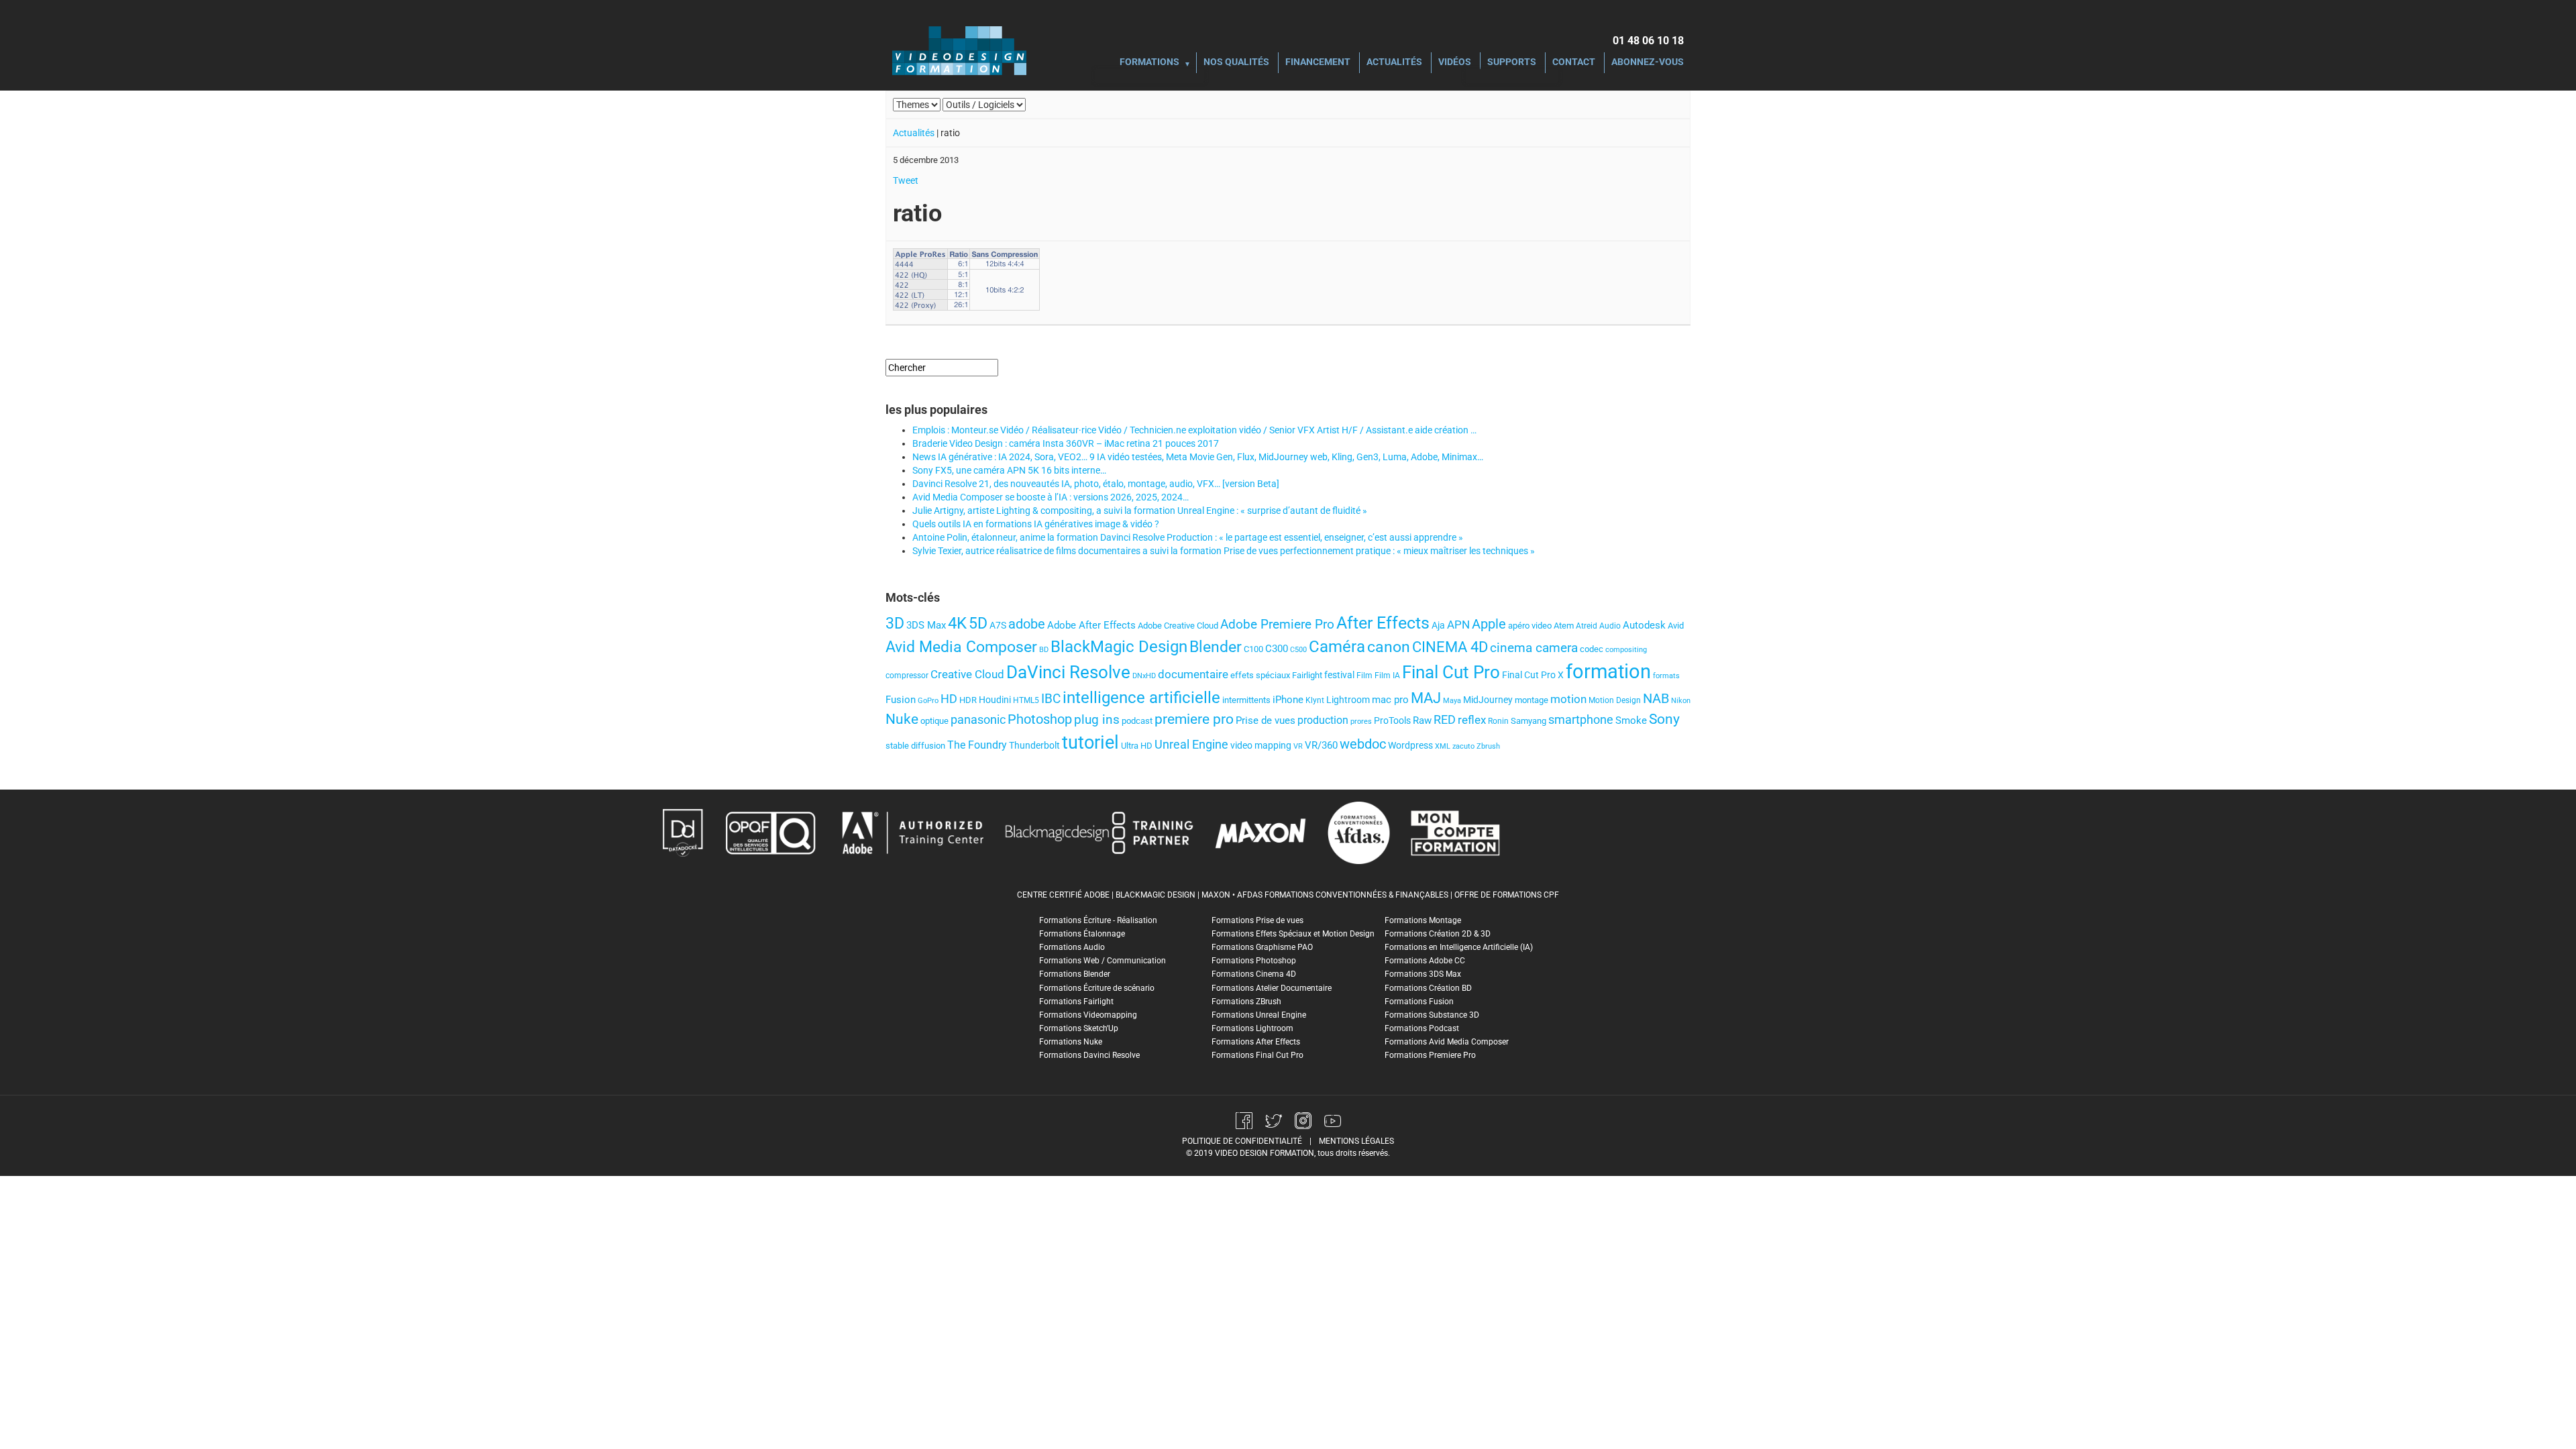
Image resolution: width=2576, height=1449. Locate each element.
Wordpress (1410, 746)
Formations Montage (1423, 920)
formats (1666, 676)
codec (1592, 649)
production (1323, 720)
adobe (1027, 624)
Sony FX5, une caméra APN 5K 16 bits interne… (1009, 470)
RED (1445, 720)
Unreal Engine (1191, 745)
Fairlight (1307, 675)
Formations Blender (1075, 974)
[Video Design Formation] (959, 50)
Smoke (1631, 720)
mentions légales (1356, 1141)
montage (1532, 700)
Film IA (1387, 676)
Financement (1318, 63)
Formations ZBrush (1246, 1002)
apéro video (1530, 626)
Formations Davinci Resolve (1089, 1055)
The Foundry (977, 745)
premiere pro (1194, 719)
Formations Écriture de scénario (1097, 988)
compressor (907, 676)
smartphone (1581, 719)
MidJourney (1488, 700)
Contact (1574, 63)
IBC (1051, 699)
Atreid (1587, 626)
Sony (1664, 719)
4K (957, 623)
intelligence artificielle (1141, 698)
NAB (1656, 699)
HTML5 (1026, 700)
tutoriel (1090, 743)
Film (1364, 676)
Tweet (906, 180)
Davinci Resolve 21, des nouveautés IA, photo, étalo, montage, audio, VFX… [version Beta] (1096, 484)
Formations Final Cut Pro (1257, 1055)
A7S (998, 625)
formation (1608, 672)
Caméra (1337, 647)
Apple (1489, 624)
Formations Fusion (1419, 1002)
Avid (1676, 626)
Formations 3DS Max (1423, 974)
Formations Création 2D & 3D (1438, 934)
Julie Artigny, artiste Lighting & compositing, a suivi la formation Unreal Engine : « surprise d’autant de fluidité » (1140, 511)
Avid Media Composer (961, 647)
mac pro (1390, 700)
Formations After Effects (1256, 1042)
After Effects (1383, 623)
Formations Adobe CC (1425, 961)
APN (1458, 625)
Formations (1149, 63)
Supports (1512, 63)
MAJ (1426, 698)
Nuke (902, 719)
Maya (1452, 701)
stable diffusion (915, 746)
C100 (1253, 649)
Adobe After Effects (1091, 625)
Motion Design (1615, 700)
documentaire (1193, 674)
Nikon (1681, 701)
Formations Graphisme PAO (1262, 947)
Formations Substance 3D (1432, 1015)
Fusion (901, 700)
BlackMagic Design (1119, 647)
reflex (1472, 720)
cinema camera (1534, 648)
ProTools (1392, 720)
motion (1568, 699)
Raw (1422, 720)
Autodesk (1644, 625)
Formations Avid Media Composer (1447, 1042)
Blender (1216, 647)
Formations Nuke (1071, 1042)
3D (895, 623)
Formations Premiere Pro (1430, 1055)
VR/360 (1321, 745)
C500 (1298, 650)
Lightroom (1348, 700)
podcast (1137, 721)
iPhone (1288, 700)
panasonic (978, 720)
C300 (1277, 649)
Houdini (995, 700)
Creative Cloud (967, 674)
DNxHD (1144, 676)
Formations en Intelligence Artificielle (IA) (1459, 947)
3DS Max (926, 625)
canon (1389, 647)
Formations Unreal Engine (1259, 1015)
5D (978, 623)
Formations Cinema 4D (1254, 974)
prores (1361, 721)
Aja (1438, 625)
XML (1443, 746)
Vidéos (1455, 63)
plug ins (1097, 719)
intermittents (1246, 700)
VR (1298, 746)
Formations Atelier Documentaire (1272, 988)
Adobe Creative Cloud (1178, 626)
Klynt (1315, 700)
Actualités (1394, 63)
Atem (1564, 626)
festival (1339, 675)
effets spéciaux (1260, 675)
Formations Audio (1072, 947)
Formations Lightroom (1252, 1028)
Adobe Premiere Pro (1277, 624)
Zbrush (1488, 746)
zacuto (1463, 746)
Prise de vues (1266, 720)
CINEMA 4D (1450, 647)
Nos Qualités (1236, 63)
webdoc (1363, 744)
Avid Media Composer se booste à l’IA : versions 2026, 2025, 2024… (1051, 497)
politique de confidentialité (1242, 1141)
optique (934, 721)
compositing (1626, 650)
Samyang (1528, 721)
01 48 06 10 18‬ (1648, 41)
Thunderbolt (1034, 745)
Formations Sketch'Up (1079, 1028)
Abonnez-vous (1648, 63)
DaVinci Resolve (1068, 672)
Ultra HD (1137, 746)
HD (949, 699)
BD (1044, 650)
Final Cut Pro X (1533, 675)
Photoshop (1040, 719)
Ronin (1498, 721)
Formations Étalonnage (1082, 934)
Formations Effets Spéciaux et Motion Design (1293, 934)
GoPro (928, 701)
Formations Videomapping (1088, 1015)
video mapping (1261, 745)
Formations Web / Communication (1103, 961)
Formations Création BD (1428, 988)
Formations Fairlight (1076, 1002)
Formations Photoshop (1254, 961)
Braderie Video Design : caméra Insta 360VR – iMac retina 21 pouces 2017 (1066, 443)
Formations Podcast (1422, 1028)
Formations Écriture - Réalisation (1098, 920)
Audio (1610, 626)
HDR (968, 700)
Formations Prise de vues (1257, 920)
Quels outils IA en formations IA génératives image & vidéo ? (1036, 524)
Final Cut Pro (1451, 672)
